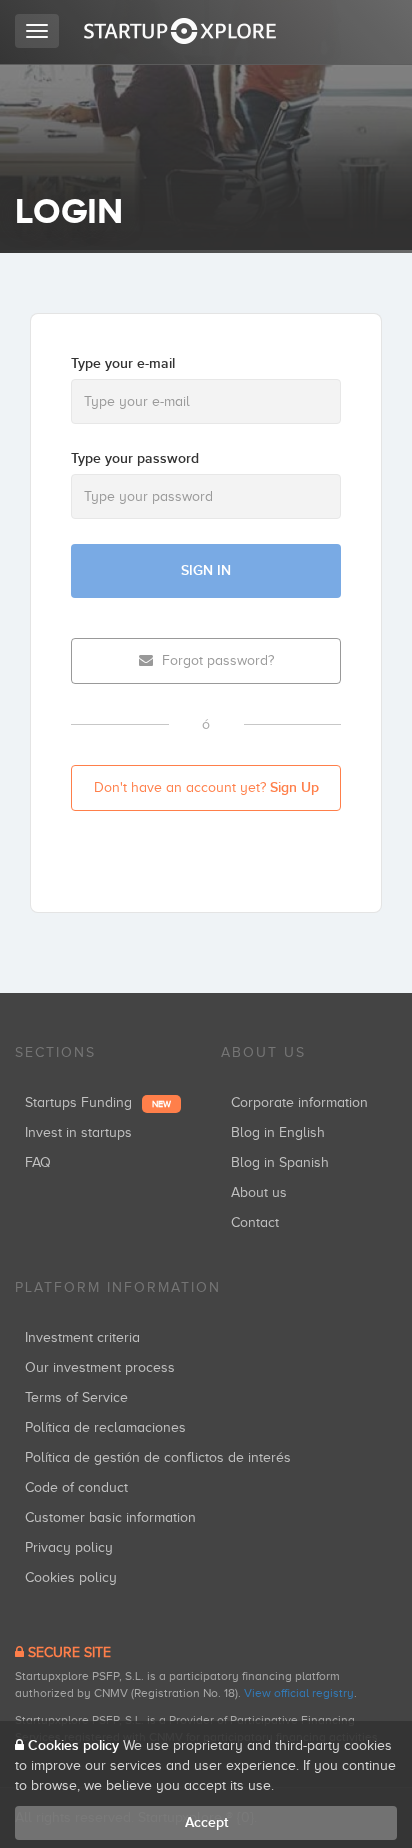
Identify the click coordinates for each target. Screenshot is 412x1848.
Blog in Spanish (280, 1162)
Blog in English (278, 1132)
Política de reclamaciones (105, 1427)
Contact (255, 1222)
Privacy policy (69, 1547)
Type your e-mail (123, 363)
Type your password (135, 458)
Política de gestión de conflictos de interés (158, 1457)
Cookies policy (71, 1577)
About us (259, 1192)
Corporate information (299, 1102)
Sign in (206, 570)
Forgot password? (216, 660)
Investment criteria (82, 1337)
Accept (206, 1822)
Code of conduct (76, 1487)
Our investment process (100, 1367)
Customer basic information (110, 1517)
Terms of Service (76, 1397)
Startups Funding (98, 1102)
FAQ (38, 1162)
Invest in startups (78, 1132)
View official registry (299, 1693)
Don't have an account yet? (206, 787)
